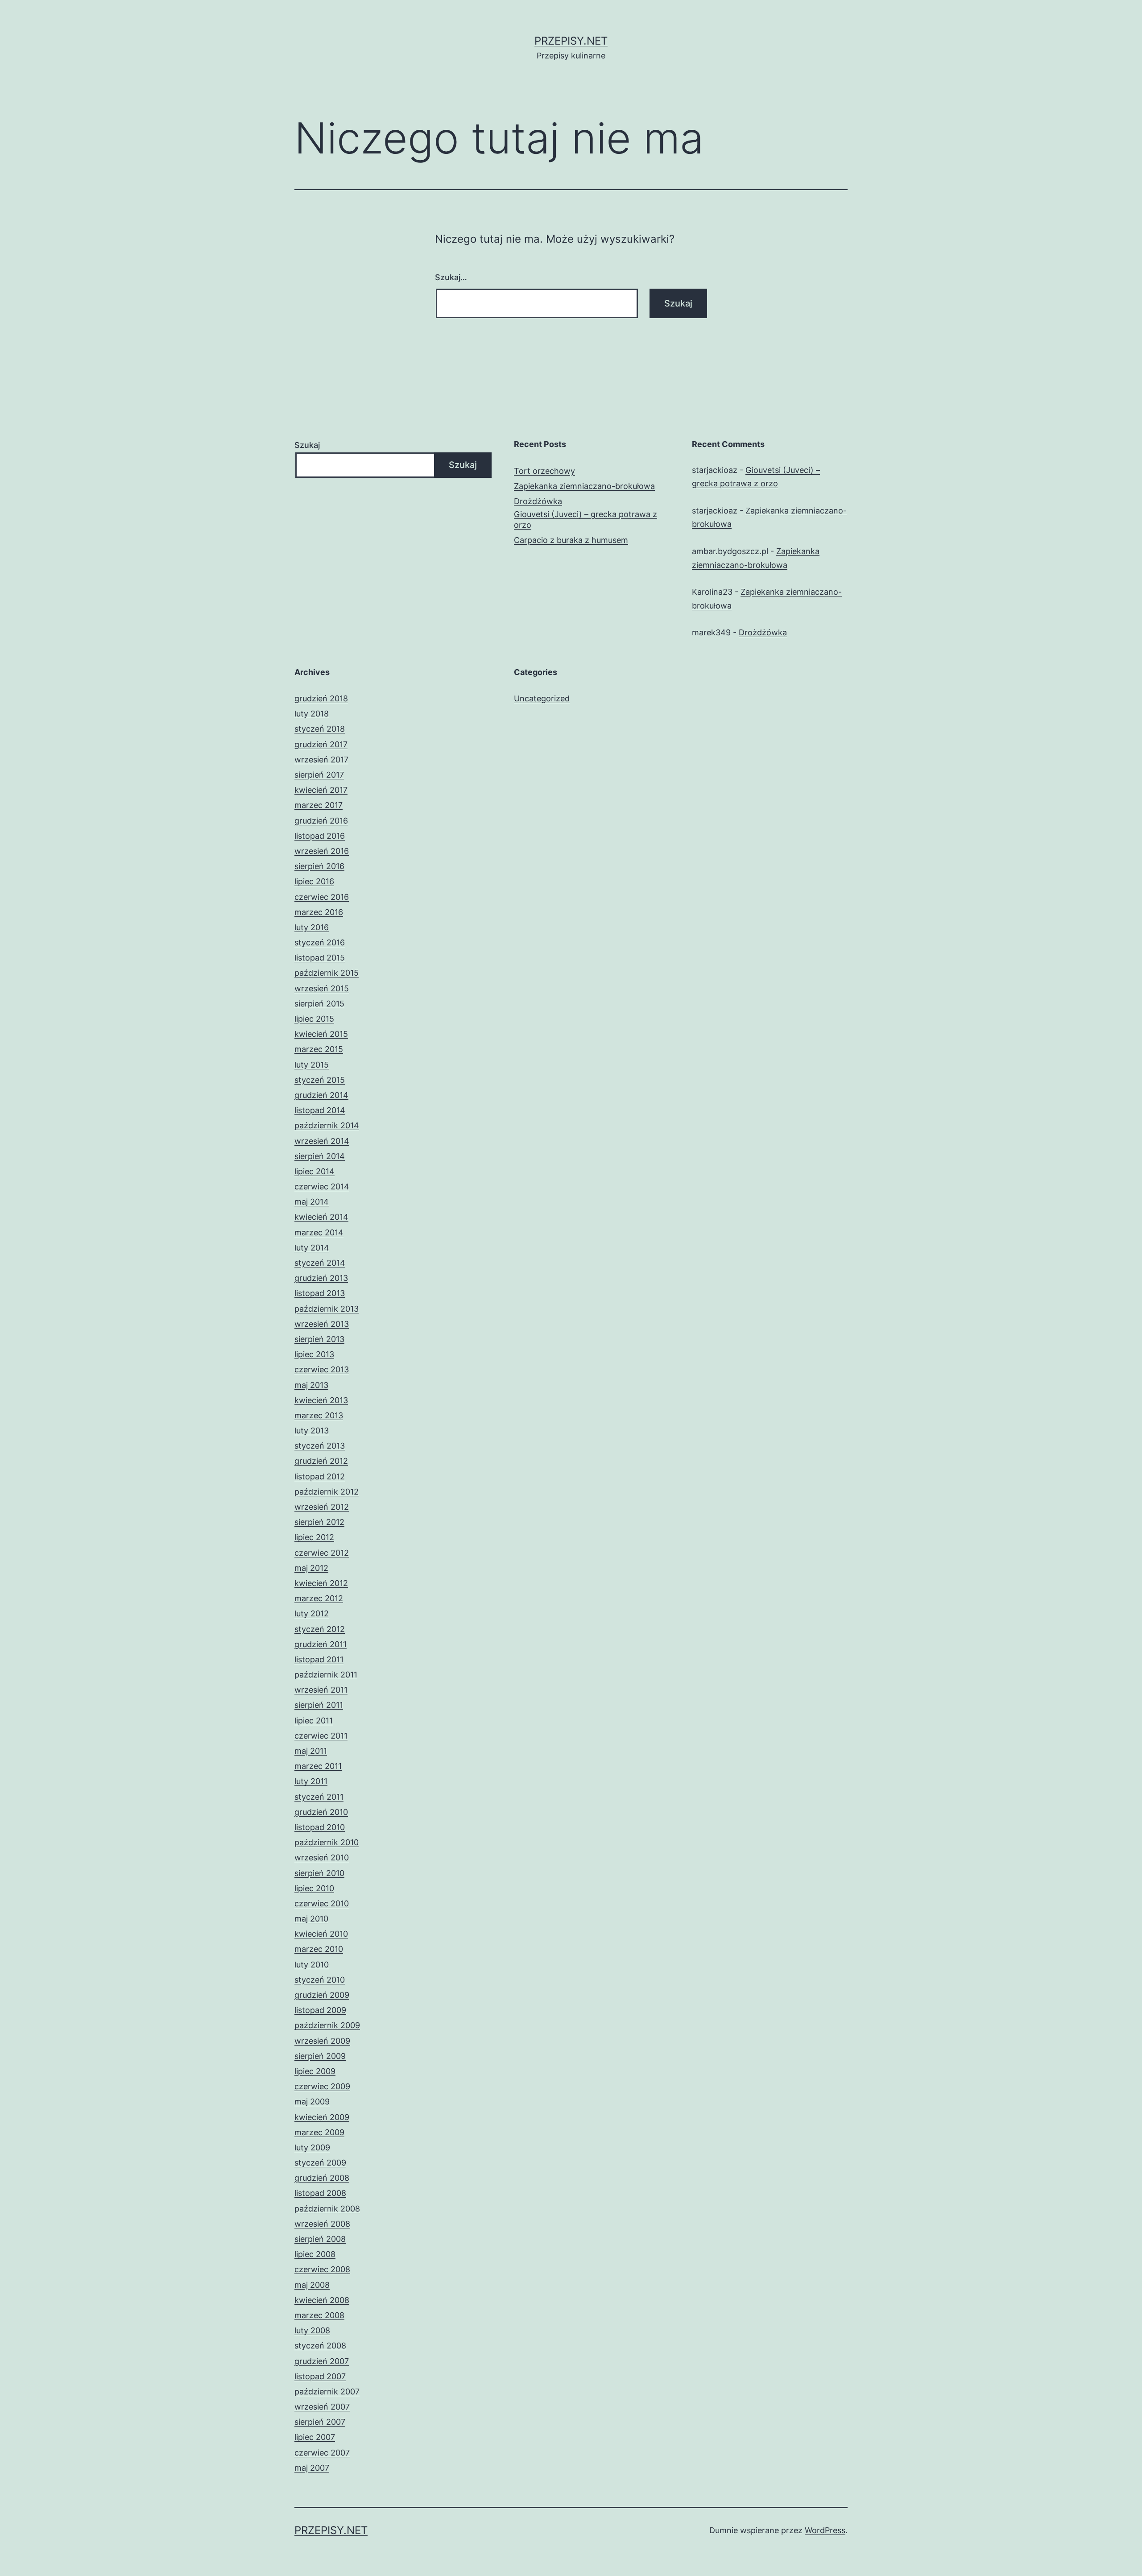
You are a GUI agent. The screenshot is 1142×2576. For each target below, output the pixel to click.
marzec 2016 (319, 912)
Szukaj (307, 445)
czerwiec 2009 (322, 2086)
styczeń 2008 (320, 2346)
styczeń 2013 (320, 1446)
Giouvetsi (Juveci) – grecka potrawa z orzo (585, 519)
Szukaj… (451, 277)
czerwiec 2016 (322, 897)
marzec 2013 (319, 1415)
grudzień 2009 (322, 1995)
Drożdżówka (538, 501)
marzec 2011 (318, 1766)
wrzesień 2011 (321, 1690)
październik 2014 (327, 1125)
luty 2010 (312, 1965)
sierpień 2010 (319, 1873)
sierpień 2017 (319, 775)
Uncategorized (542, 698)
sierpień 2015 (319, 1004)
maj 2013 (311, 1385)
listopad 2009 (320, 2010)
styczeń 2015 (320, 1080)
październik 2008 (327, 2209)
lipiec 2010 (314, 1888)
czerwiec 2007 (322, 2453)
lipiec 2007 (315, 2437)
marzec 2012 (319, 1598)
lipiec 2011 (314, 1721)
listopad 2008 (320, 2193)
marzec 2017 (319, 805)
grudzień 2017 (321, 744)
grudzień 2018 (321, 698)
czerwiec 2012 (322, 1553)
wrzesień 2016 (322, 851)
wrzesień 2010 (322, 1857)
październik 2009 (327, 2025)
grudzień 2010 (321, 1812)
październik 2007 (327, 2392)
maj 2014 (312, 1202)
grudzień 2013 (321, 1278)
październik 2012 (327, 1492)
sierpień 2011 (319, 1705)
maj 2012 (311, 1568)
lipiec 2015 (314, 1019)
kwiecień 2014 (321, 1217)
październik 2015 (327, 973)
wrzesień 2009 (322, 2041)
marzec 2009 (319, 2132)
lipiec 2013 (314, 1354)
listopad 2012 (320, 1476)
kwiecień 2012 (321, 1583)
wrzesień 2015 (322, 988)
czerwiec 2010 (322, 1903)
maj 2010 (311, 1919)
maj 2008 (312, 2285)
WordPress (825, 2530)
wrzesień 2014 (322, 1141)
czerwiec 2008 (322, 2269)
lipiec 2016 (314, 881)
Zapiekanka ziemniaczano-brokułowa (584, 486)
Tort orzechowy (544, 471)
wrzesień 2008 (322, 2224)
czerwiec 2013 (322, 1369)
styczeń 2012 (320, 1629)
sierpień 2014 (320, 1156)
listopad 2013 (320, 1293)
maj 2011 (311, 1751)
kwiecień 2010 (321, 1934)
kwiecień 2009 (322, 2117)
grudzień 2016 (321, 821)
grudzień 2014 (321, 1095)
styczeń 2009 (320, 2163)
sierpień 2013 (319, 1339)
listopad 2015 (320, 958)
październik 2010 (327, 1842)
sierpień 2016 (319, 866)
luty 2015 (312, 1065)
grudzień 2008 (322, 2178)
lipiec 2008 (315, 2254)
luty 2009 (312, 2147)
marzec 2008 (319, 2315)
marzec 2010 (319, 1949)
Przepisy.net (571, 41)
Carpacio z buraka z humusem (571, 540)
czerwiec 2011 (321, 1736)
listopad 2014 (320, 1110)
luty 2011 (311, 1781)
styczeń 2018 (320, 729)
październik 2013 (327, 1309)
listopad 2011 (319, 1659)
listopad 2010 (320, 1827)
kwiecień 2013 (321, 1400)
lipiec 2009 (315, 2071)
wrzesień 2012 (322, 1507)
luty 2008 (312, 2330)
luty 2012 (312, 1613)
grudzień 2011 (321, 1644)
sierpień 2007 (320, 2422)
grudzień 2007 (322, 2361)
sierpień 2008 (320, 2239)
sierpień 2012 (319, 1522)
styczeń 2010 (320, 1980)
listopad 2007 (320, 2376)
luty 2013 (312, 1431)
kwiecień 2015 (321, 1034)
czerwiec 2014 (322, 1187)
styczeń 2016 (320, 942)
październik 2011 (326, 1675)
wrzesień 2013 (322, 1324)
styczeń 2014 (320, 1263)
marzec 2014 (319, 1232)
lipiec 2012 (314, 1537)
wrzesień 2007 (322, 2407)
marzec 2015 (319, 1049)
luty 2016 (312, 927)
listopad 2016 (320, 836)
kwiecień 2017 (321, 790)
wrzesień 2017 (321, 760)
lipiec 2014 (314, 1171)
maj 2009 (312, 2102)
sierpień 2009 (320, 2056)
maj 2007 (312, 2468)
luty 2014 (312, 1248)
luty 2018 (312, 714)
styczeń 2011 (319, 1797)
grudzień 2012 (321, 1461)
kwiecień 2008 (322, 2300)
